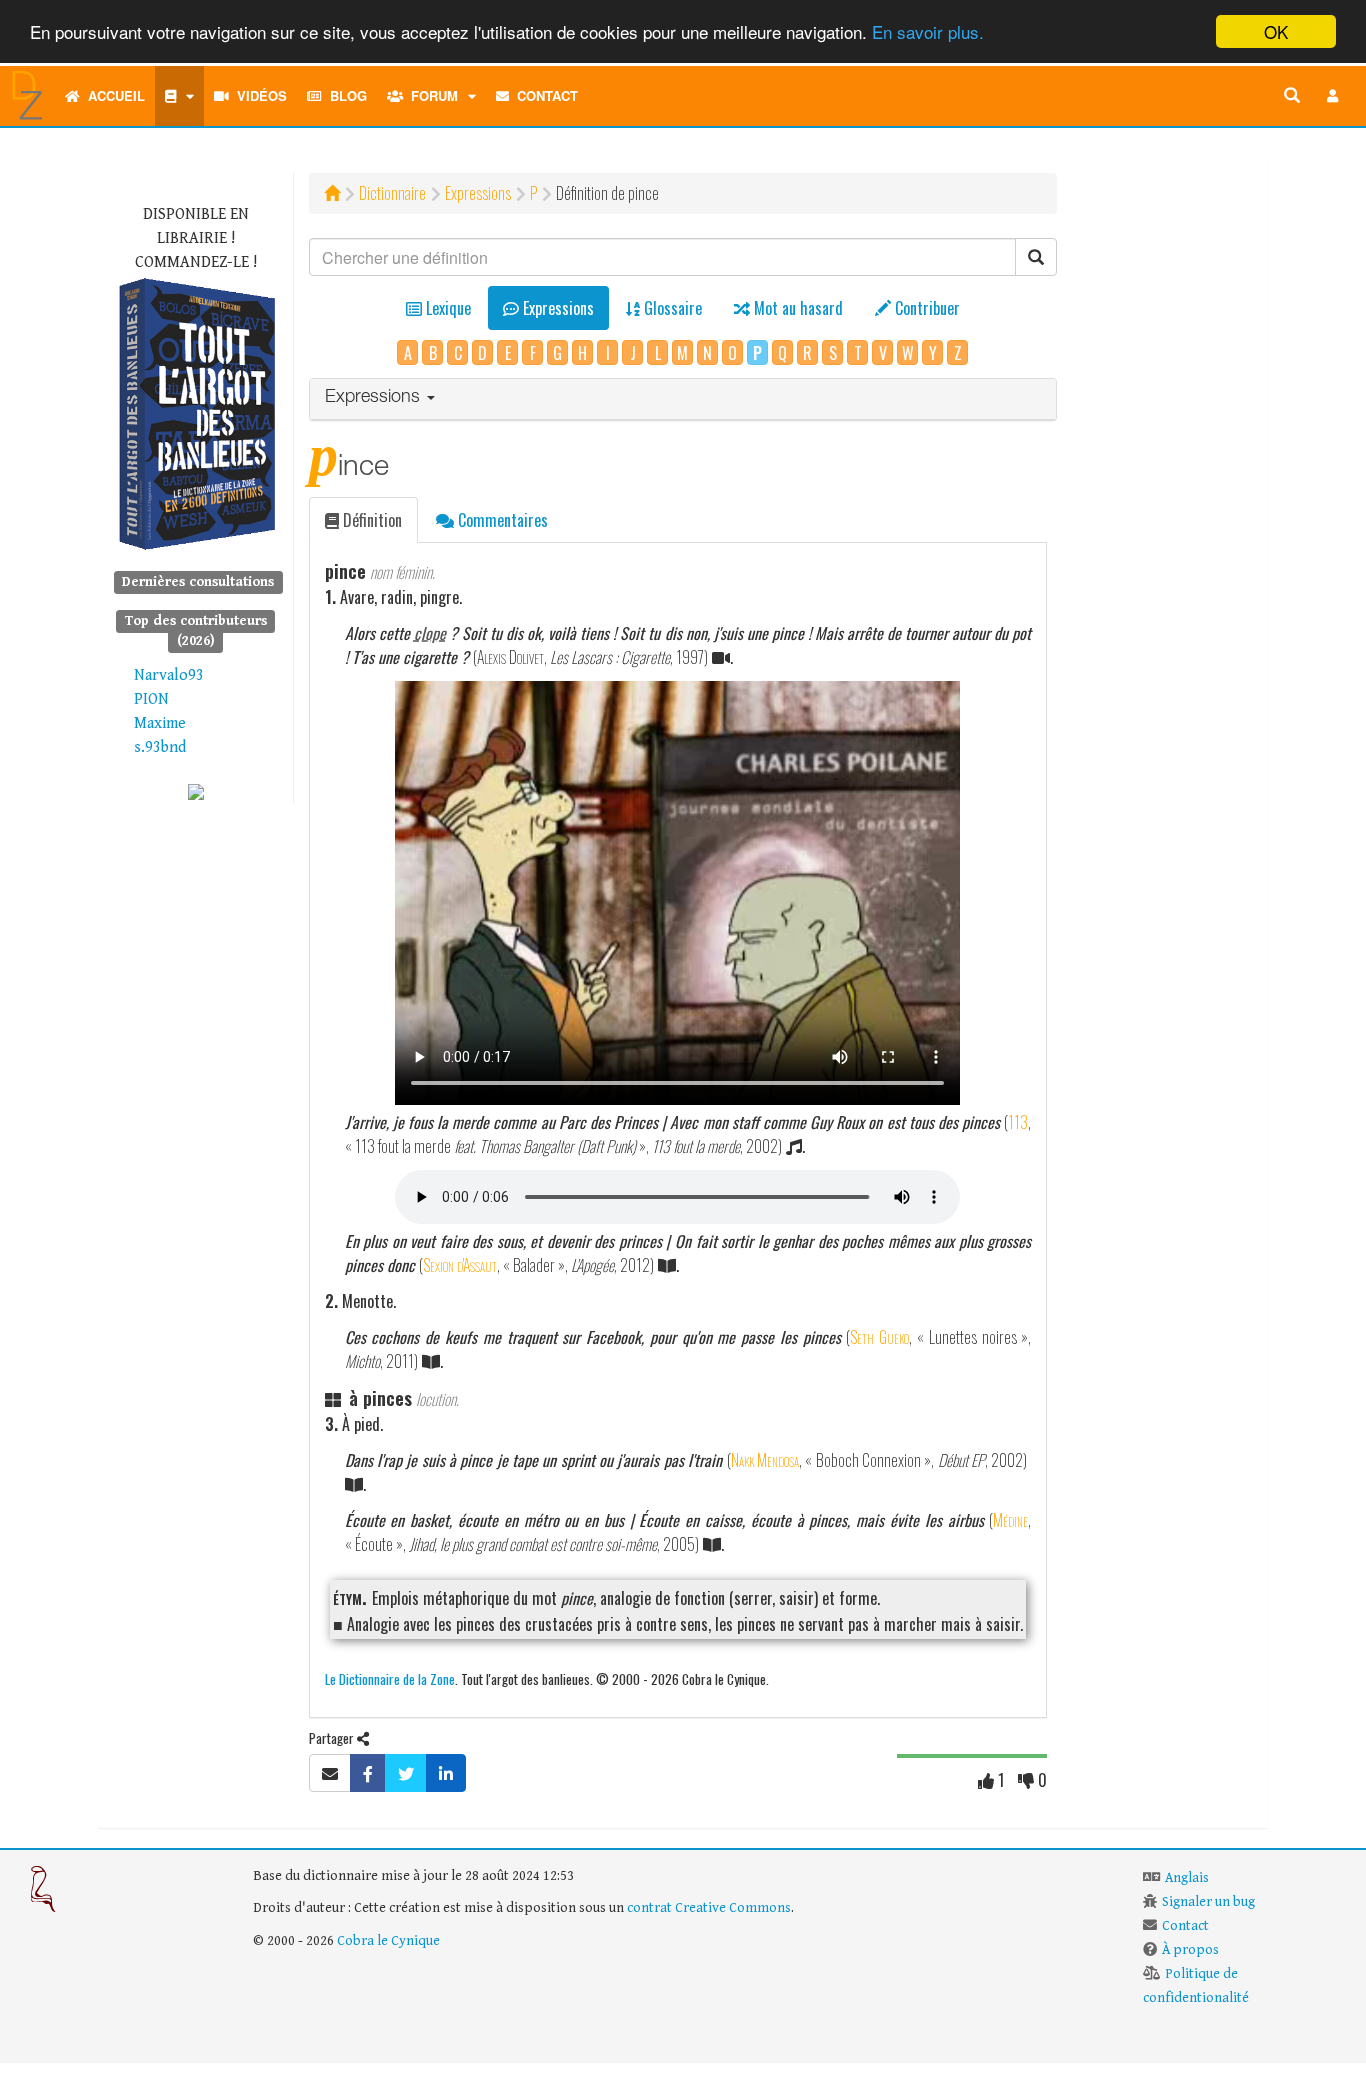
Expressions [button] (375, 398)
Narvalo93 (169, 675)
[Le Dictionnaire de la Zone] (196, 791)
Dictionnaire (392, 193)
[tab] (683, 399)
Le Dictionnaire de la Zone (390, 1678)
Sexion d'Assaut (460, 1265)
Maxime (160, 723)
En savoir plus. (928, 32)
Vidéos (258, 95)
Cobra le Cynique (388, 1941)
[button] (1333, 96)
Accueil (112, 95)
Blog (344, 95)
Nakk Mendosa (765, 1460)
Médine (1010, 1520)
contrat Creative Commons (709, 1908)
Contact (543, 95)
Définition (370, 520)
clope (430, 633)
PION (151, 699)
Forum (430, 95)
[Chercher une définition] (1292, 96)
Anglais (1187, 1878)
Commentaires (501, 520)
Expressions (478, 193)
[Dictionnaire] (179, 96)
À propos (1190, 1950)
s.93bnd (160, 747)
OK (1276, 31)
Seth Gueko (879, 1337)
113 (1018, 1122)
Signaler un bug (1208, 1902)
